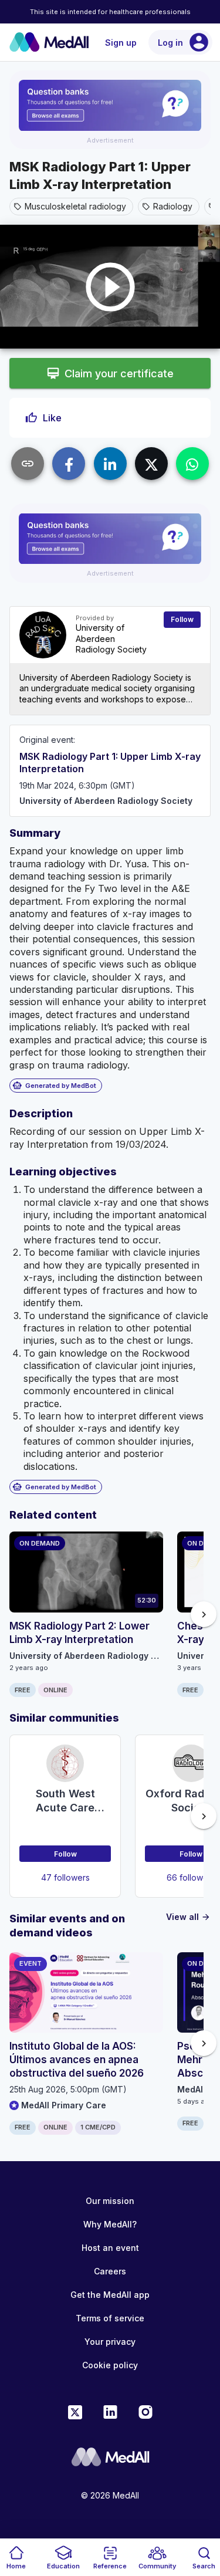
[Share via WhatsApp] (192, 464)
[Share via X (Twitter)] (151, 464)
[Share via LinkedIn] (110, 464)
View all (188, 1917)
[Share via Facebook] (69, 464)
